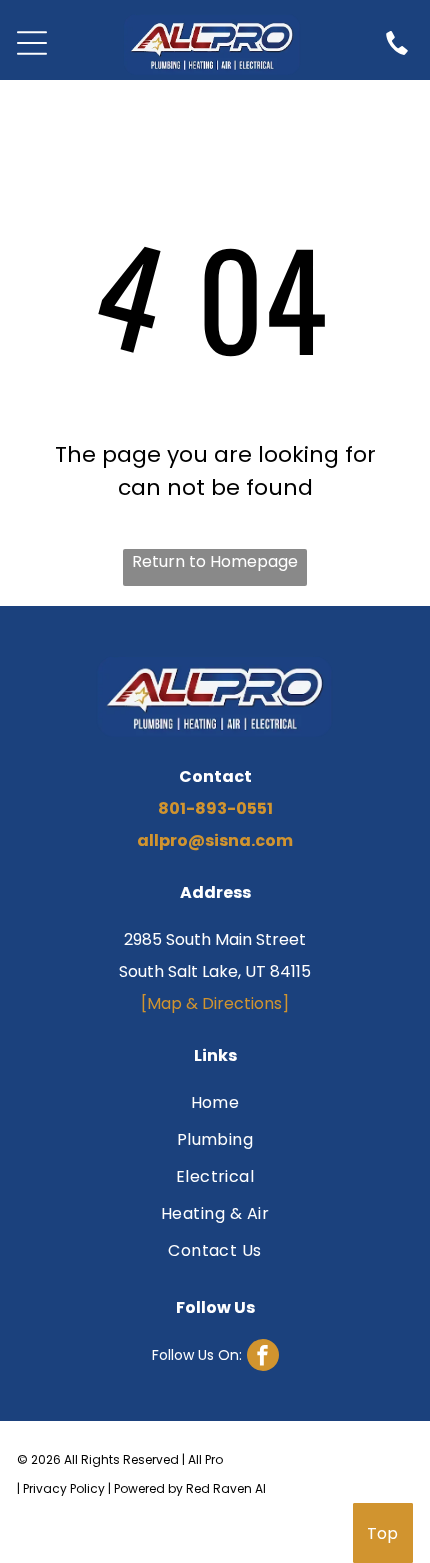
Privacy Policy (64, 1488)
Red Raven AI (226, 1488)
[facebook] (215, 1357)
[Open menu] (32, 43)
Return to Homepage (215, 561)
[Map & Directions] (215, 1003)
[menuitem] (215, 1105)
